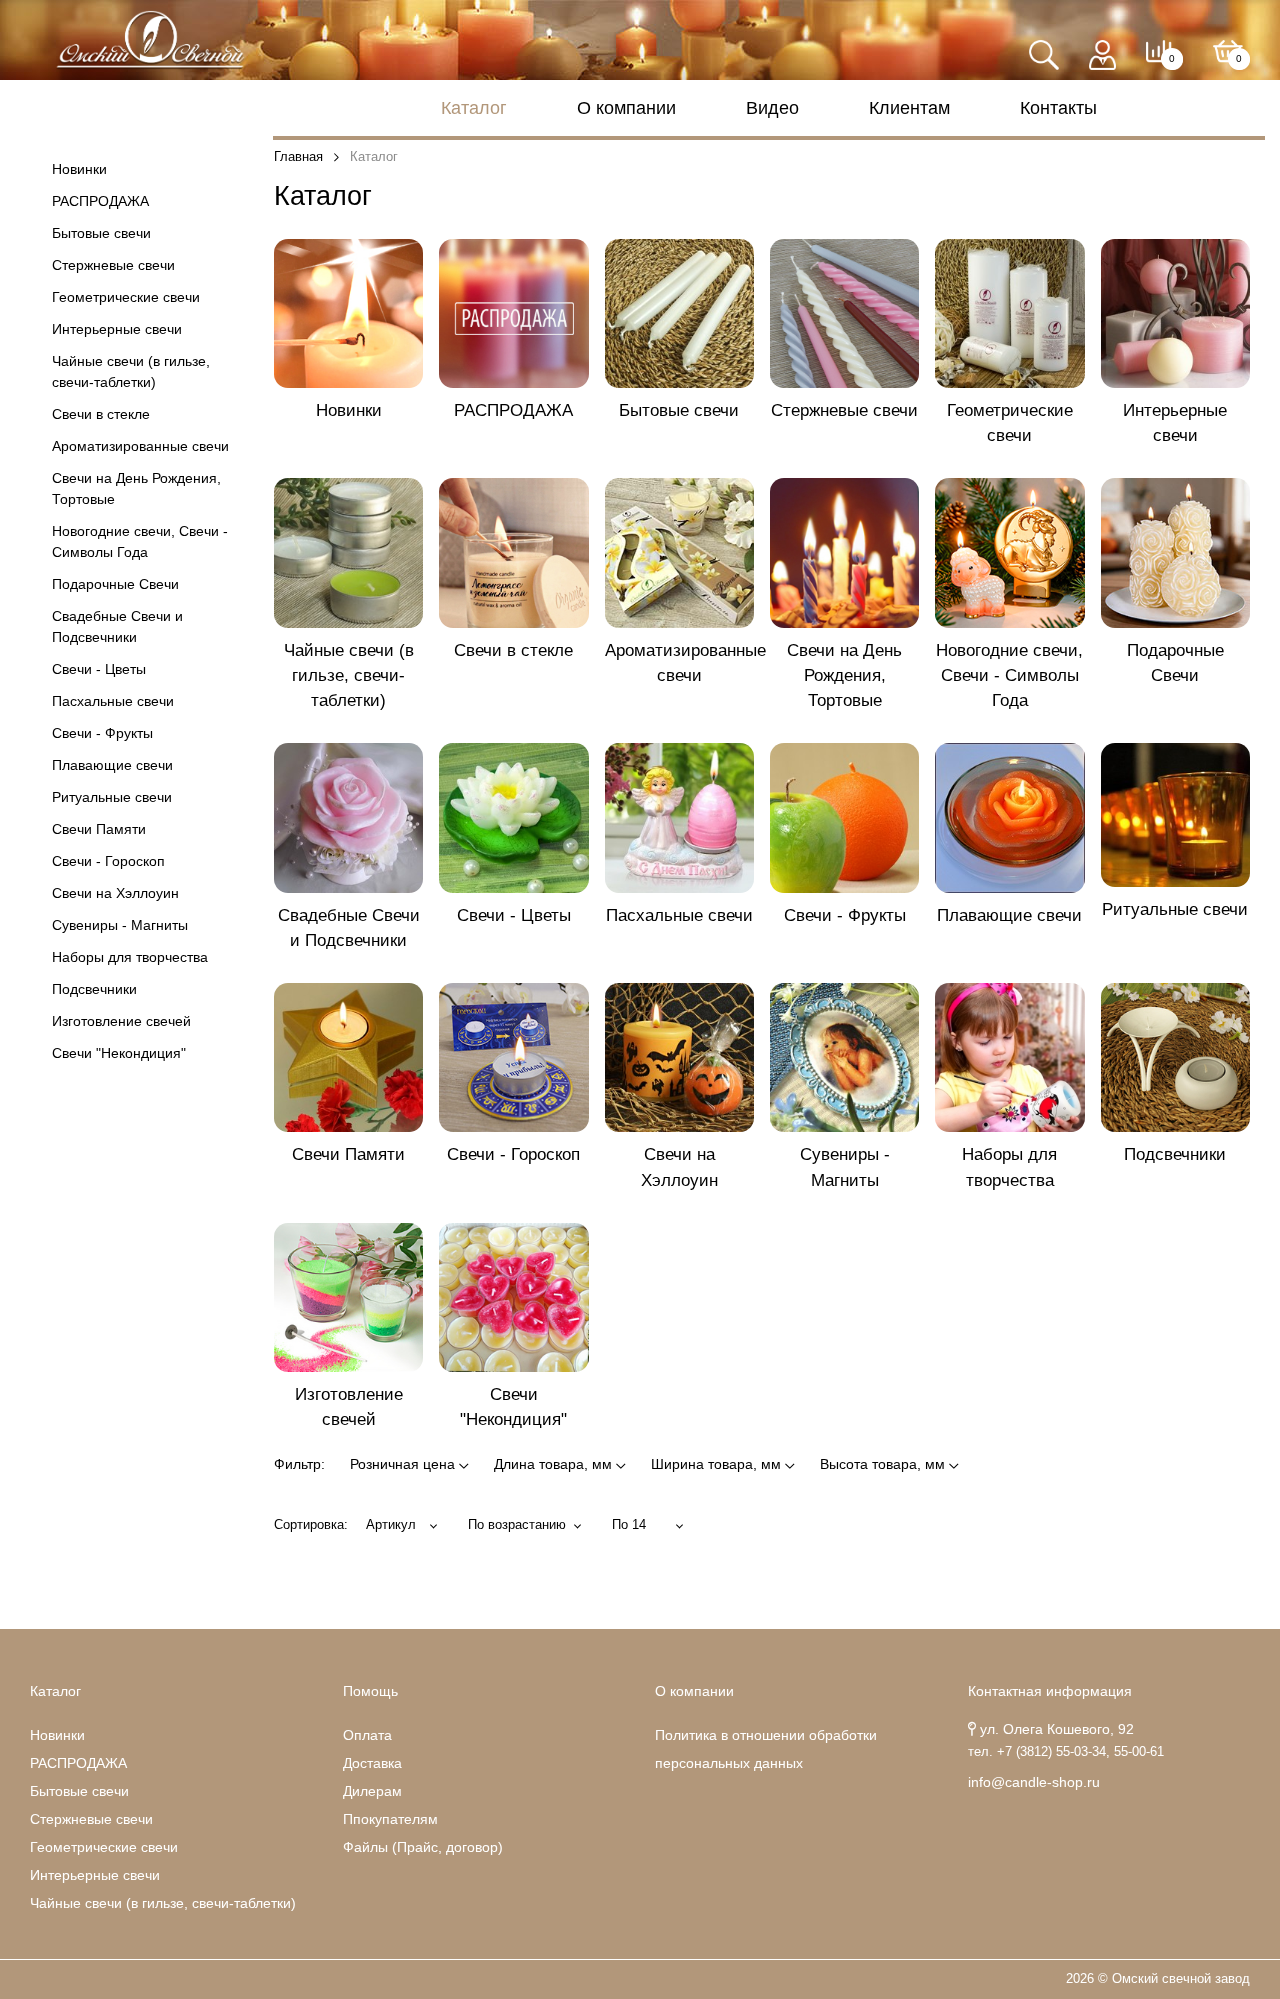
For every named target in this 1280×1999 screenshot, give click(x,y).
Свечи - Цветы (99, 669)
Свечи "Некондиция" (119, 1053)
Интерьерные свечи (117, 329)
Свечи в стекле (101, 414)
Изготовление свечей (121, 1021)
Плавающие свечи (112, 765)
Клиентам (909, 108)
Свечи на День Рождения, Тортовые (136, 488)
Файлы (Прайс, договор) (423, 1847)
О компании (626, 108)
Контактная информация (1050, 1691)
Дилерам (372, 1791)
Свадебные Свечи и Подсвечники (117, 626)
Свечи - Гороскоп (108, 861)
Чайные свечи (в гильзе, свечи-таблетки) (131, 371)
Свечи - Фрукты (102, 733)
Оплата (367, 1735)
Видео (772, 108)
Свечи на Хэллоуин (115, 893)
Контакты (1058, 108)
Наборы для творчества (130, 957)
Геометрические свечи (126, 297)
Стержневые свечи (113, 265)
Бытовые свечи (101, 233)
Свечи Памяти (99, 829)
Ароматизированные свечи (140, 446)
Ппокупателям (390, 1819)
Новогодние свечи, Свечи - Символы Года (140, 541)
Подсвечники (94, 989)
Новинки (79, 169)
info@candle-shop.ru (1034, 1782)
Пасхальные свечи (113, 701)
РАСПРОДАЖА (100, 201)
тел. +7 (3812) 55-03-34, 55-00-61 (1066, 1752)
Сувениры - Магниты (120, 925)
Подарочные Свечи (115, 584)
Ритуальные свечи (112, 797)
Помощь (370, 1691)
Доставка (372, 1763)
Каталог (474, 108)
